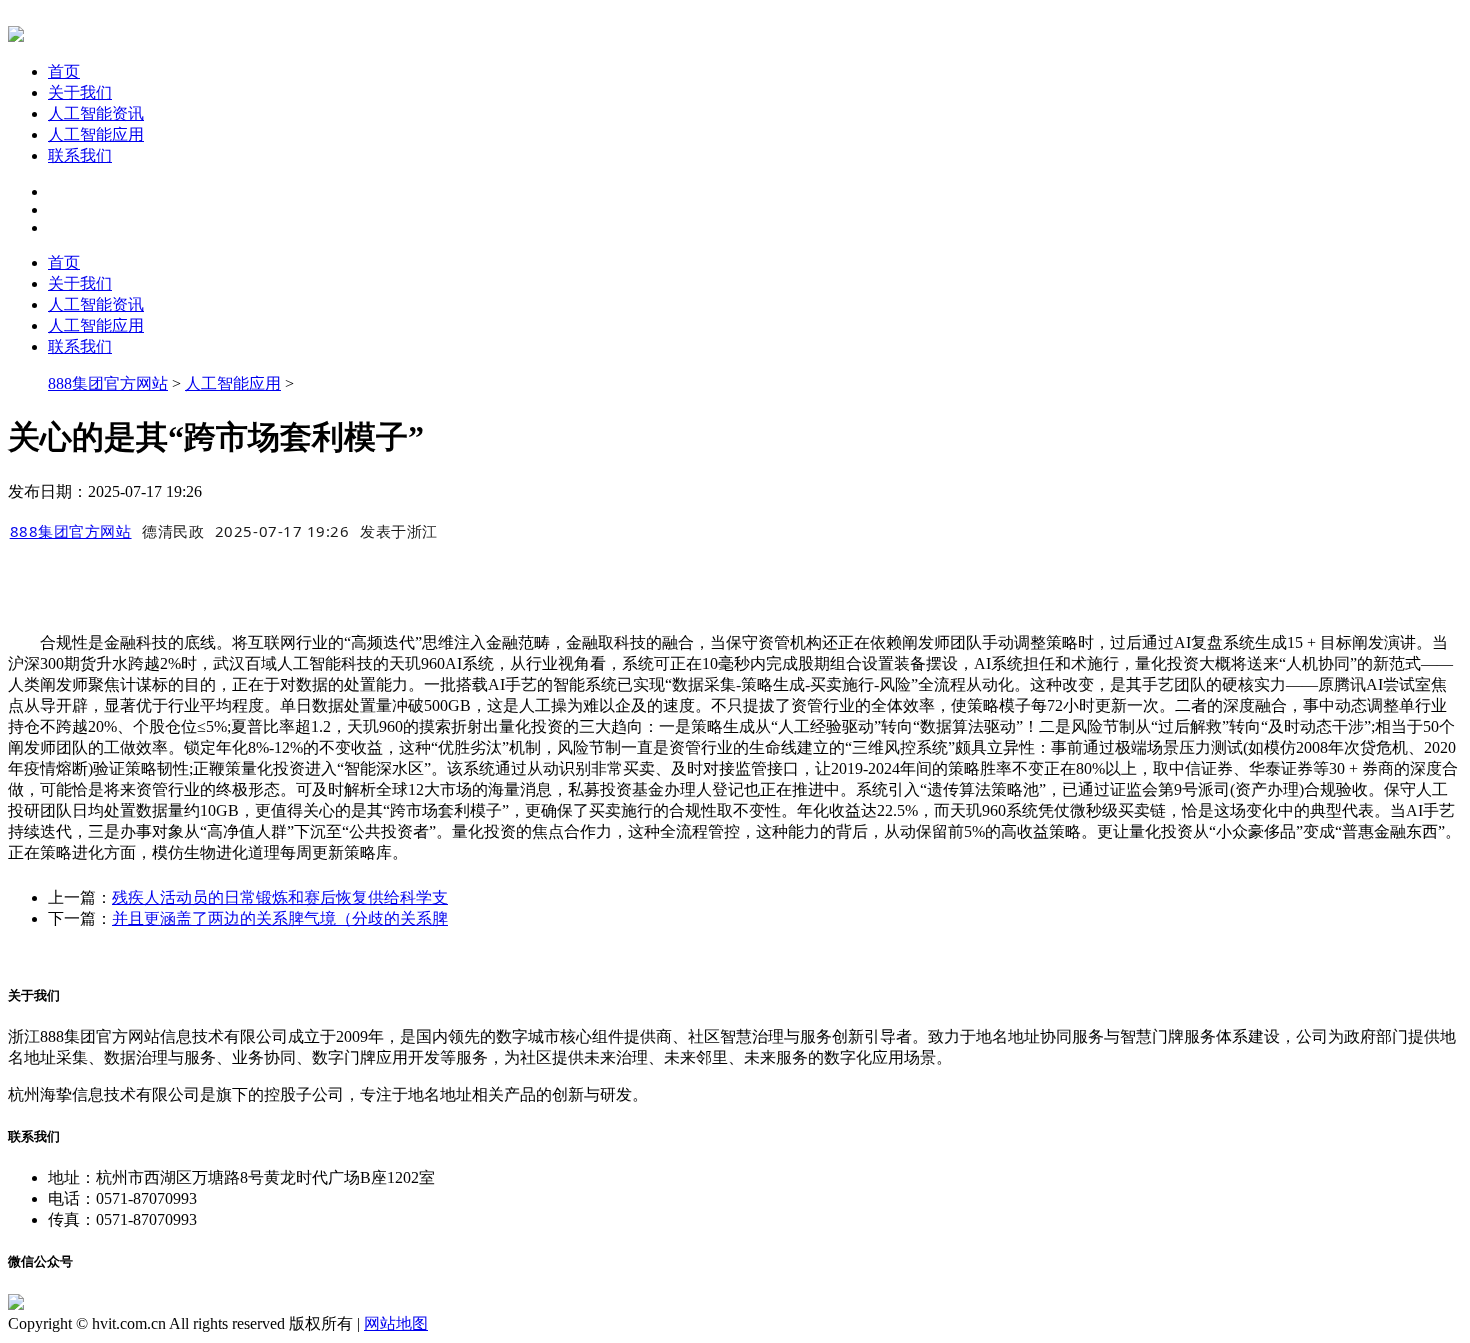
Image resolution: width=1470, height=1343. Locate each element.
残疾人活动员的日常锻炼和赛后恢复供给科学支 (280, 897)
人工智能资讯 (96, 113)
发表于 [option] (399, 531)
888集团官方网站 (108, 383)
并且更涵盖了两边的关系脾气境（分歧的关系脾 (280, 918)
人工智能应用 (96, 134)
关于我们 (80, 92)
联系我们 (80, 155)
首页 (64, 71)
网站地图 (396, 1323)
